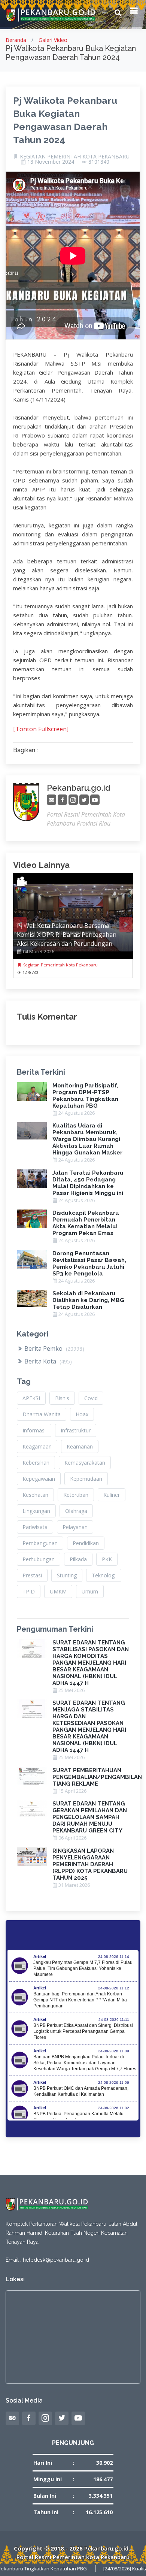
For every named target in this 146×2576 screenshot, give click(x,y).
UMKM (58, 1591)
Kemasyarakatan (85, 1463)
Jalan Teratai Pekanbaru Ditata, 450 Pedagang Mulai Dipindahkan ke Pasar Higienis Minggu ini (88, 1183)
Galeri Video (53, 40)
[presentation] (20, 924)
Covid (91, 1398)
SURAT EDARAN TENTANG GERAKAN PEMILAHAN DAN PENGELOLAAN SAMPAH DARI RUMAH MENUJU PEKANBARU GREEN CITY (90, 1817)
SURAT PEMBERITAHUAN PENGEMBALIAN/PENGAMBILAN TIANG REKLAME (97, 1777)
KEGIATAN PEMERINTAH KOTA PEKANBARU (75, 157)
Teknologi (104, 1575)
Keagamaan (37, 1446)
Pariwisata (35, 1527)
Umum (90, 1591)
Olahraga (76, 1511)
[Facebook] (62, 800)
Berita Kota (47, 1361)
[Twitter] (84, 800)
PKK (107, 1559)
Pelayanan (75, 1527)
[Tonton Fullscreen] (41, 729)
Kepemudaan (86, 1479)
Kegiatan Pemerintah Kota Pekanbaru (60, 965)
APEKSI (31, 1398)
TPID (29, 1591)
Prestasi (32, 1575)
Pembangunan (40, 1543)
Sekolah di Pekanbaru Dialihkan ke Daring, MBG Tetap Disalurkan (88, 1300)
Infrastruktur (76, 1430)
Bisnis (62, 1398)
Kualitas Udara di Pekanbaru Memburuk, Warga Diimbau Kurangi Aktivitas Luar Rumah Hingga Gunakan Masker (87, 1139)
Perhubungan (39, 1559)
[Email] (51, 800)
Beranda (16, 40)
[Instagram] (73, 800)
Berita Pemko (54, 1348)
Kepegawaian (39, 1479)
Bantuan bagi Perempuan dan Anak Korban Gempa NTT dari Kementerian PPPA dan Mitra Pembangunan (80, 2000)
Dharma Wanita (42, 1414)
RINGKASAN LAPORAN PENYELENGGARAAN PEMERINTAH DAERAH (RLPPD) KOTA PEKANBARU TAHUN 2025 (90, 1864)
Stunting (67, 1575)
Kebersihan (36, 1463)
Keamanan (80, 1446)
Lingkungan (36, 1511)
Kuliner (112, 1495)
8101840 (99, 162)
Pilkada (78, 1559)
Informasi (34, 1430)
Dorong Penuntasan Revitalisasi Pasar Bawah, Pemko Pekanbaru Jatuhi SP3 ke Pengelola (89, 1263)
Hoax (82, 1414)
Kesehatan (35, 1495)
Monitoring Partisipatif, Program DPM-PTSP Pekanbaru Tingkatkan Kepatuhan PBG (85, 1096)
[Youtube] (95, 800)
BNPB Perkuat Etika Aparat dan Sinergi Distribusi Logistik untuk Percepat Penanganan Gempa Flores (83, 2031)
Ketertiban (76, 1495)
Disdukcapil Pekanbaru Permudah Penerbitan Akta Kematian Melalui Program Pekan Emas (86, 1223)
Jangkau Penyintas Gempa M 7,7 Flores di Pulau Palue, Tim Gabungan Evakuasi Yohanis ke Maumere (83, 1968)
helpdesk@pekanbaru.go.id (56, 2260)
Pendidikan (86, 1543)
